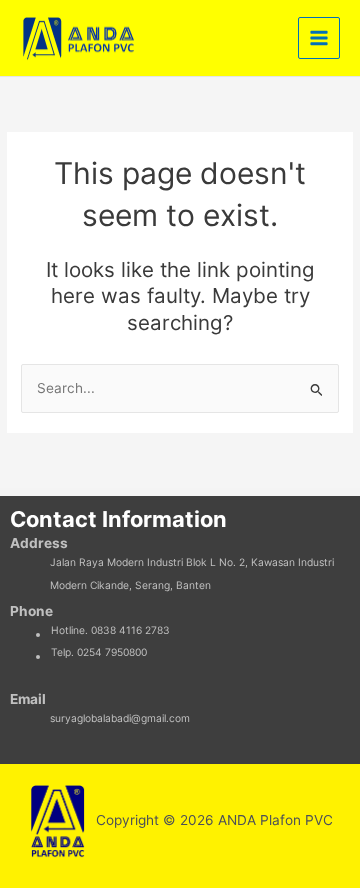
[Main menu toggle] (319, 38)
